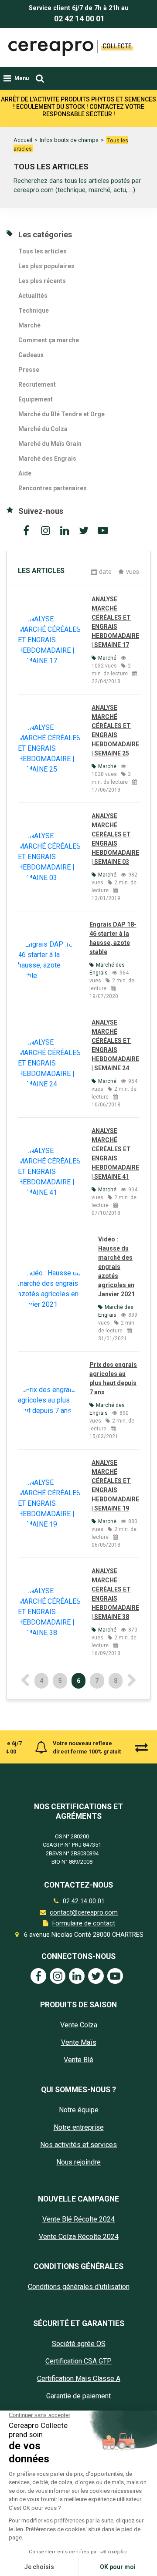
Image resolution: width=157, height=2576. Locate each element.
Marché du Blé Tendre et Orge (61, 414)
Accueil (23, 140)
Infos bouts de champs (69, 140)
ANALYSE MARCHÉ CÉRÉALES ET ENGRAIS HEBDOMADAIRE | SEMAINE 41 (115, 1154)
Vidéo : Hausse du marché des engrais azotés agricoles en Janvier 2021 (116, 1267)
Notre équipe (79, 2110)
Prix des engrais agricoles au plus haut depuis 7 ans (113, 1378)
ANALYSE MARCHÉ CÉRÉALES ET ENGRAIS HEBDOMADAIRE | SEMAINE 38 (115, 1594)
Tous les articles (43, 251)
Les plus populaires (46, 266)
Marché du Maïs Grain (50, 444)
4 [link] (41, 1681)
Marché (29, 325)
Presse (29, 370)
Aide (25, 473)
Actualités (33, 296)
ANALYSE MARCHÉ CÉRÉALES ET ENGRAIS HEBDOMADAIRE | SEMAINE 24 (115, 1045)
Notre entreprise (79, 2127)
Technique (34, 310)
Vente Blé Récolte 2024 (78, 2219)
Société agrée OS (79, 2344)
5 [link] (60, 1681)
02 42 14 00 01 (79, 19)
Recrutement (37, 384)
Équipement (36, 399)
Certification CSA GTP (78, 2361)
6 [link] (78, 1681)
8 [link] (116, 1681)
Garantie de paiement (78, 2396)
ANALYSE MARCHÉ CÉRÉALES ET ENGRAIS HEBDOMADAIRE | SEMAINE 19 (115, 1485)
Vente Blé (78, 2060)
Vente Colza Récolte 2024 (79, 2237)
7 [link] (97, 1681)
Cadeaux (31, 355)
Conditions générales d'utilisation (79, 2287)
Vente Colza (79, 2025)
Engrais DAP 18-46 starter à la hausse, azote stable (113, 938)
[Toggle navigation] (40, 78)
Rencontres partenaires (53, 488)
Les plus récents (42, 281)
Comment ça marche (49, 340)
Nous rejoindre (78, 2162)
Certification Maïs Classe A (79, 2379)
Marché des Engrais (47, 459)
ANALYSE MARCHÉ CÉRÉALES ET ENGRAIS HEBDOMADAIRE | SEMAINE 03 (115, 839)
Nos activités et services (78, 2145)
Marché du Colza (43, 429)
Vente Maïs (79, 2042)
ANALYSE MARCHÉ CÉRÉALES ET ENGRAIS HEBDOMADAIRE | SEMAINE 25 (115, 730)
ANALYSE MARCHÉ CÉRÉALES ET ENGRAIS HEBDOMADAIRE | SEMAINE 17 (115, 622)
